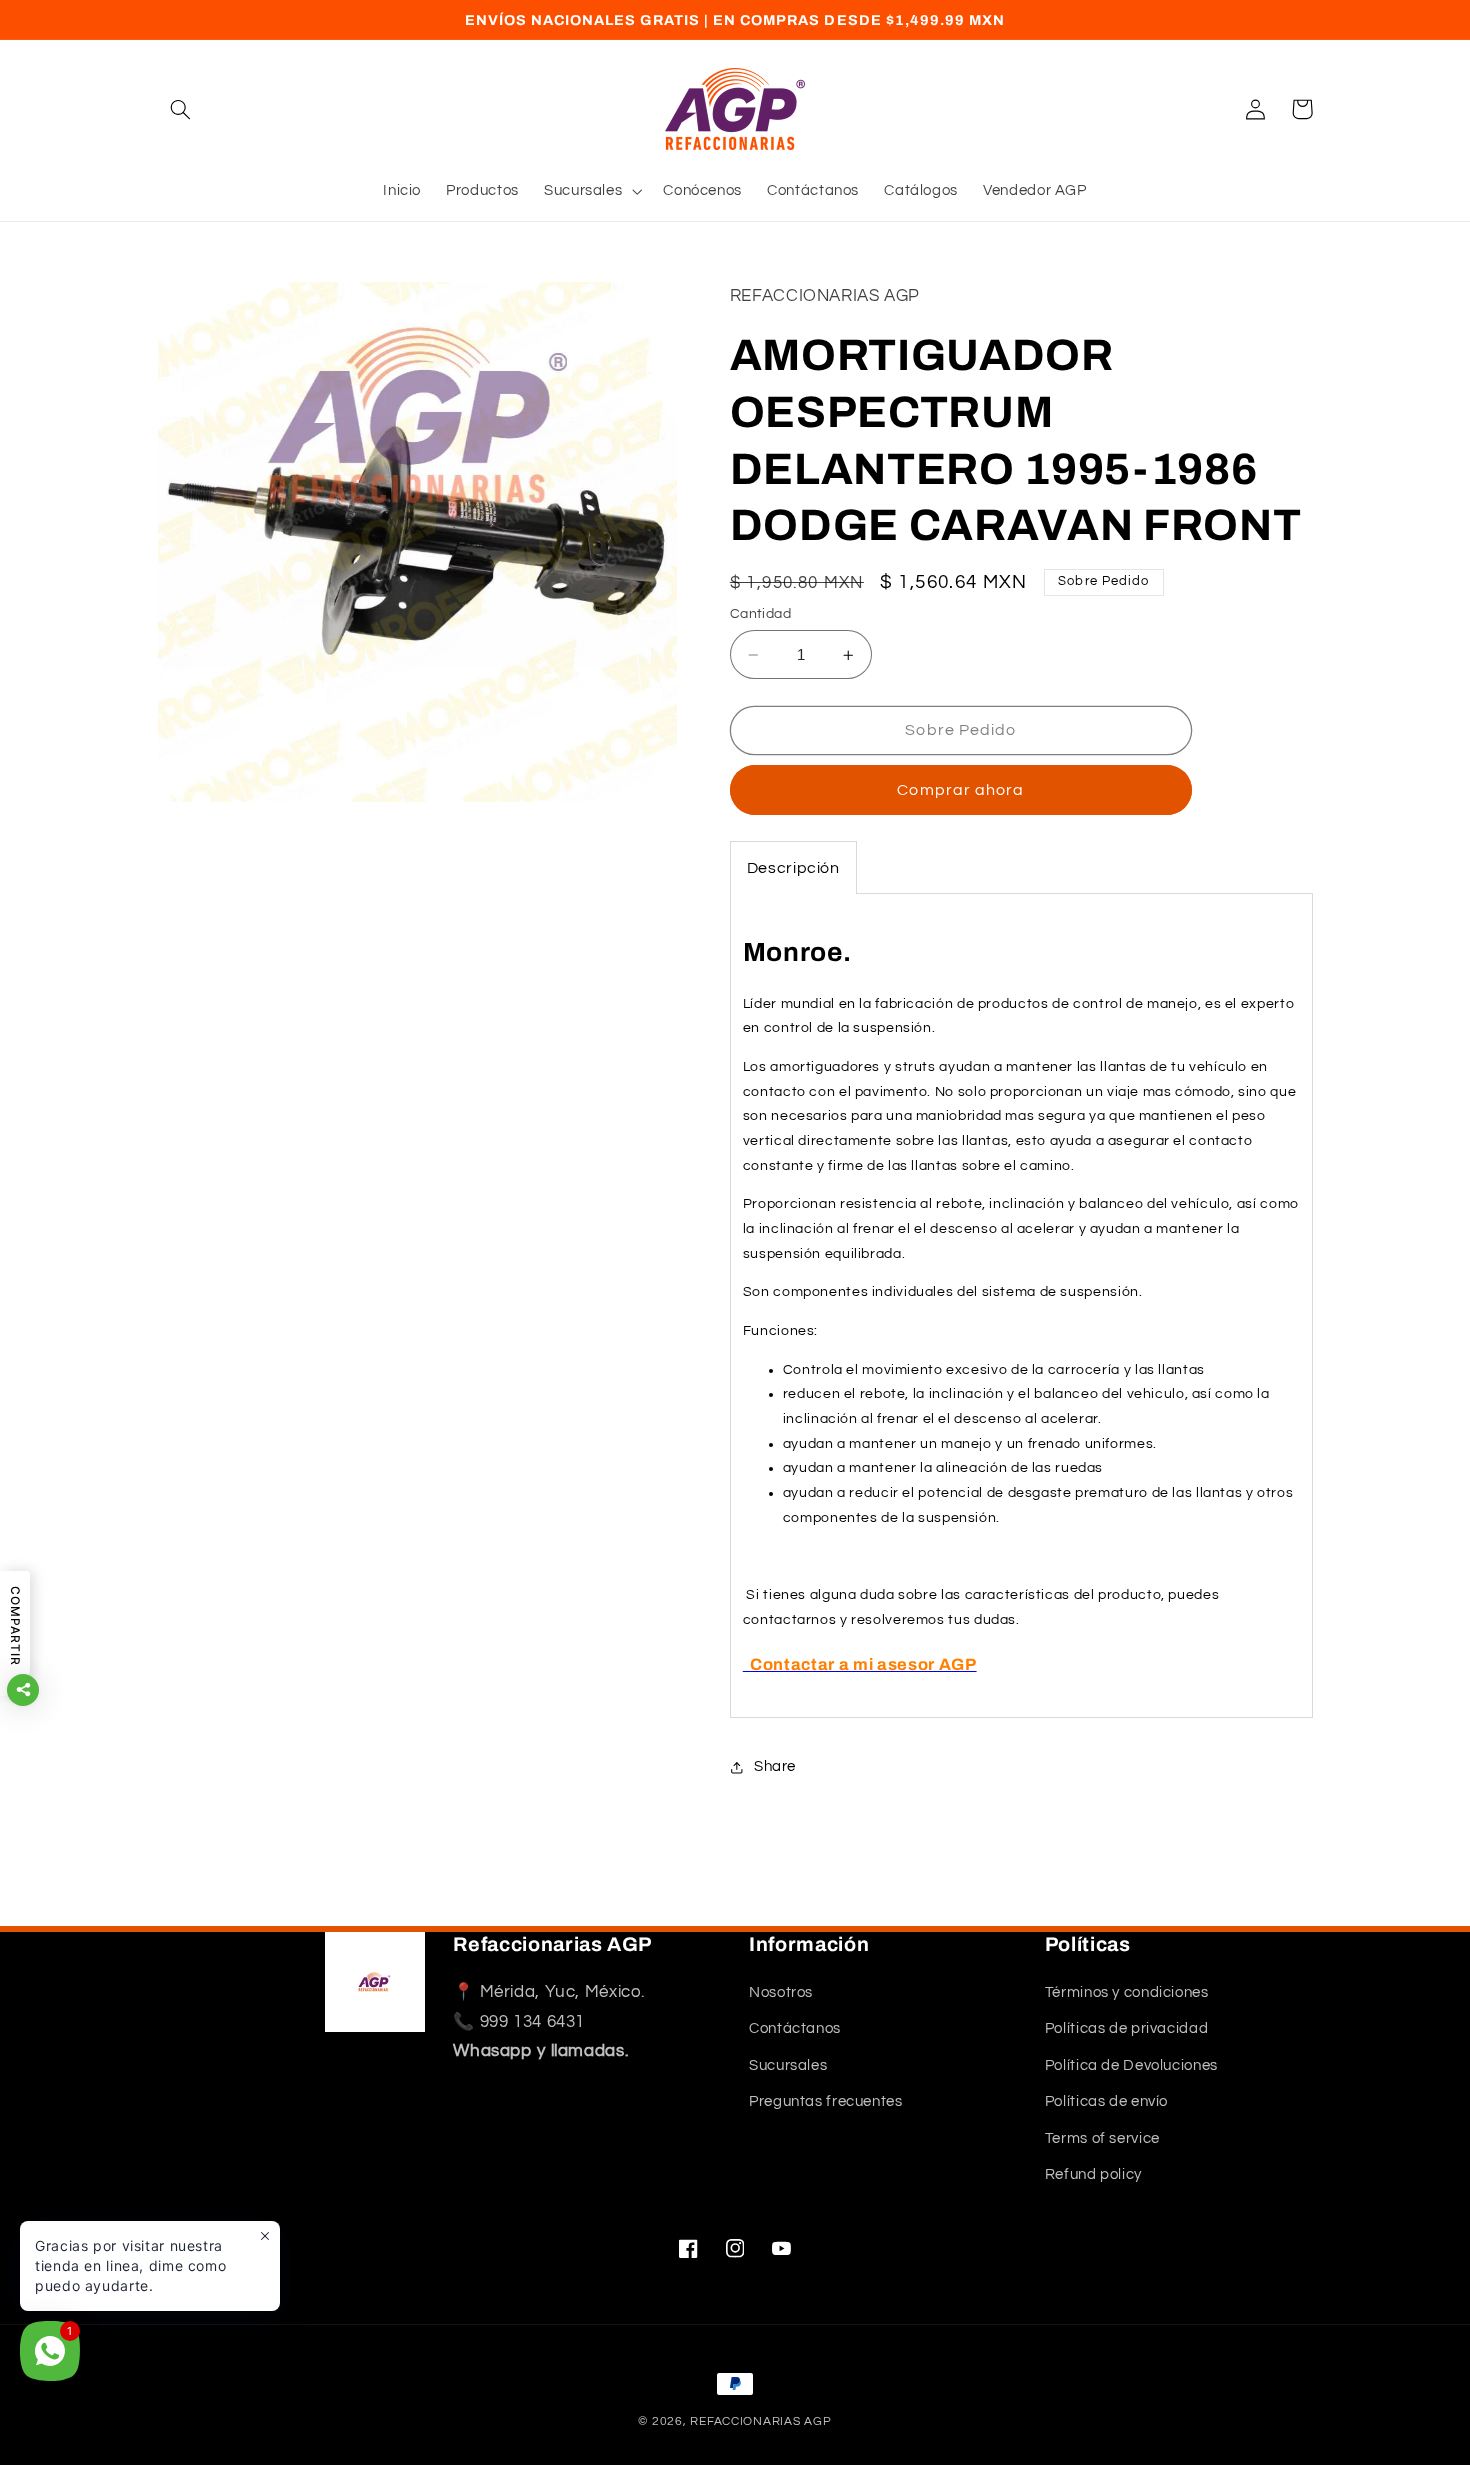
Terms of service (1102, 2138)
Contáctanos (795, 2029)
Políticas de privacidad (1127, 2029)
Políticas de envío (1106, 2102)
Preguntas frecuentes (826, 2102)
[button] (181, 109)
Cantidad (760, 614)
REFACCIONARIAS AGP (760, 2421)
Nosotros (781, 1993)
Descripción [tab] (793, 868)
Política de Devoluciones (1131, 2066)
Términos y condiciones (1127, 1993)
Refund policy (1093, 2175)
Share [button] (775, 1767)
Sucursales (788, 2066)
